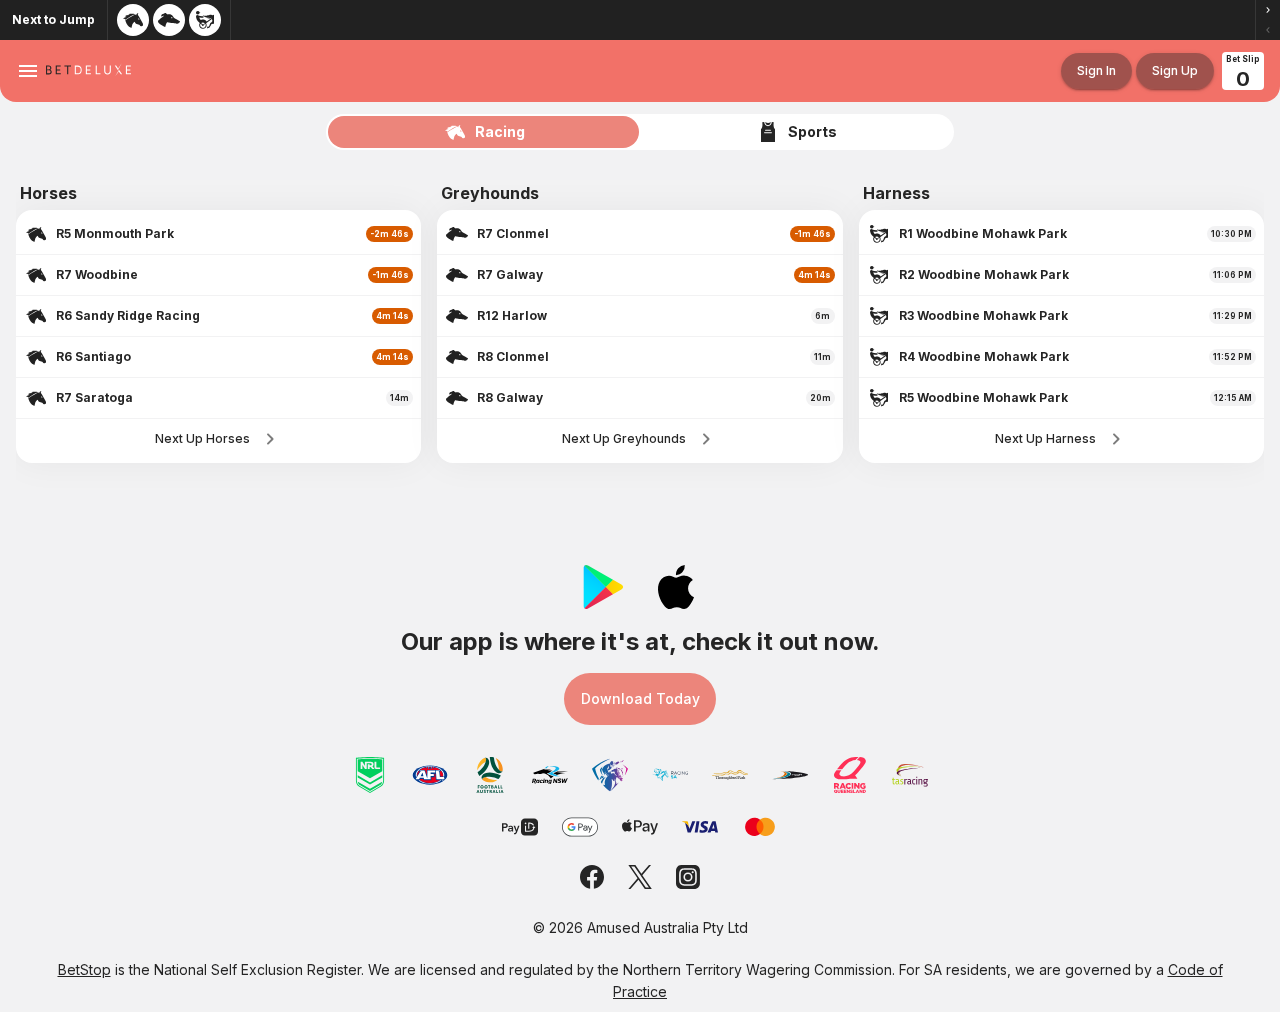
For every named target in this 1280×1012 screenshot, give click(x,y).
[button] (1268, 10)
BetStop (84, 969)
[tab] (484, 132)
